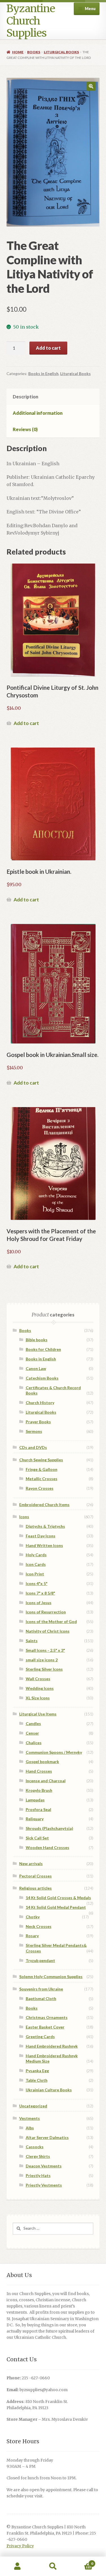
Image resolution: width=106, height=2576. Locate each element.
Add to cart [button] (26, 723)
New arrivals (31, 1864)
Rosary (32, 1936)
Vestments (30, 2118)
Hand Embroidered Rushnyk (52, 2046)
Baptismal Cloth (41, 1998)
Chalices (34, 1743)
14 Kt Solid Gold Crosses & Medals (58, 1898)
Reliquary (35, 1819)
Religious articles (35, 1888)
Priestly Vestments (44, 2185)
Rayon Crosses (40, 1488)
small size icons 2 (42, 1660)
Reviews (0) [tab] (25, 429)
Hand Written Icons (44, 1545)
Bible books (37, 1340)
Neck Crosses (39, 1926)
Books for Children (43, 1349)
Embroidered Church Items (44, 1505)
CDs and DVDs (33, 1447)
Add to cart (48, 348)
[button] (91, 86)
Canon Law (36, 1368)
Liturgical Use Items (38, 1714)
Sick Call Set (37, 1838)
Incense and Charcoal (46, 1781)
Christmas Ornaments (47, 2017)
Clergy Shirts (38, 2156)
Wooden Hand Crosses (47, 1847)
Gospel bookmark (42, 1762)
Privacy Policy (20, 2546)
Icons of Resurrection (46, 1612)
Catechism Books (42, 1378)
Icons (24, 1517)
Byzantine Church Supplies (31, 21)
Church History (40, 1403)
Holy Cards (36, 1555)
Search (53, 2566)
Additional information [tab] (38, 413)
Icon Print (35, 1574)
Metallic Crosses (42, 1479)
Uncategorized (33, 2106)
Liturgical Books (61, 52)
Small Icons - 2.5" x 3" (45, 1650)
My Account (18, 2566)
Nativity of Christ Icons (48, 1631)
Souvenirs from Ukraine (41, 1989)
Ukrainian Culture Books (49, 2090)
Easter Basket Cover (45, 2027)
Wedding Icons (40, 1688)
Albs (30, 2128)
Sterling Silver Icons (44, 1669)
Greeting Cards (40, 2037)
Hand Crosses (39, 1771)
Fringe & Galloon (42, 1469)
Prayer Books (38, 1422)
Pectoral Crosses (35, 1876)
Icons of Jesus (39, 1603)
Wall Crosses (38, 1679)
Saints (32, 1641)
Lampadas (35, 1800)
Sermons (34, 1431)
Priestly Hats (38, 2175)
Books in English (43, 373)
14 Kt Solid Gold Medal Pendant (56, 1907)
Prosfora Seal (38, 1809)
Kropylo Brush (39, 1790)
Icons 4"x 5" (37, 1583)
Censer (32, 1733)
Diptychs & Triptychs (45, 1526)
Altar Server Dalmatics (47, 2137)
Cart (82, 2561)
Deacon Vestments (44, 2166)
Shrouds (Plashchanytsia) (49, 1828)
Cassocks (35, 2147)
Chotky (33, 1917)
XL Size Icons (38, 1698)
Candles (33, 1723)
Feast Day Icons (41, 1536)
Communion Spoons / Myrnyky (54, 1752)
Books (34, 52)
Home (18, 52)
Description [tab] (25, 397)
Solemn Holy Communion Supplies (51, 1977)
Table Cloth (37, 2080)
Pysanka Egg (37, 2071)
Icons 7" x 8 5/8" (40, 1593)
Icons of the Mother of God (51, 1621)
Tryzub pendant (40, 1960)
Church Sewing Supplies (41, 1460)
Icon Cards (36, 1564)
